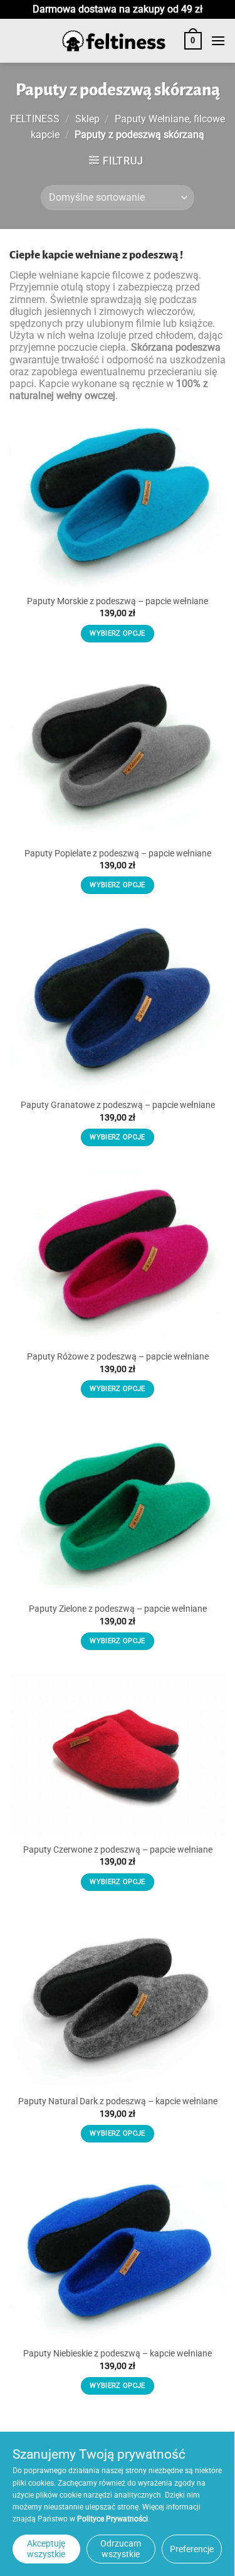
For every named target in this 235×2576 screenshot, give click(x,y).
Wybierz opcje (117, 633)
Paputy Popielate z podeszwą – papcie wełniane (118, 853)
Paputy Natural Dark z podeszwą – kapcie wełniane (118, 2101)
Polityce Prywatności (112, 2519)
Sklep (87, 119)
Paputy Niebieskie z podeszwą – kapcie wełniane (118, 2353)
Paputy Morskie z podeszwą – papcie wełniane (118, 601)
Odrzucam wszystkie (121, 2549)
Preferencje (192, 2549)
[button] (193, 41)
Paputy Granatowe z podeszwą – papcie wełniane (118, 1105)
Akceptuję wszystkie (46, 2549)
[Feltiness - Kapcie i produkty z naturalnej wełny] (114, 41)
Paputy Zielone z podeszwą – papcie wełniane (118, 1609)
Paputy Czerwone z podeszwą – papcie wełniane (118, 1850)
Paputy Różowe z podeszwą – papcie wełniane (118, 1356)
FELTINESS (35, 119)
